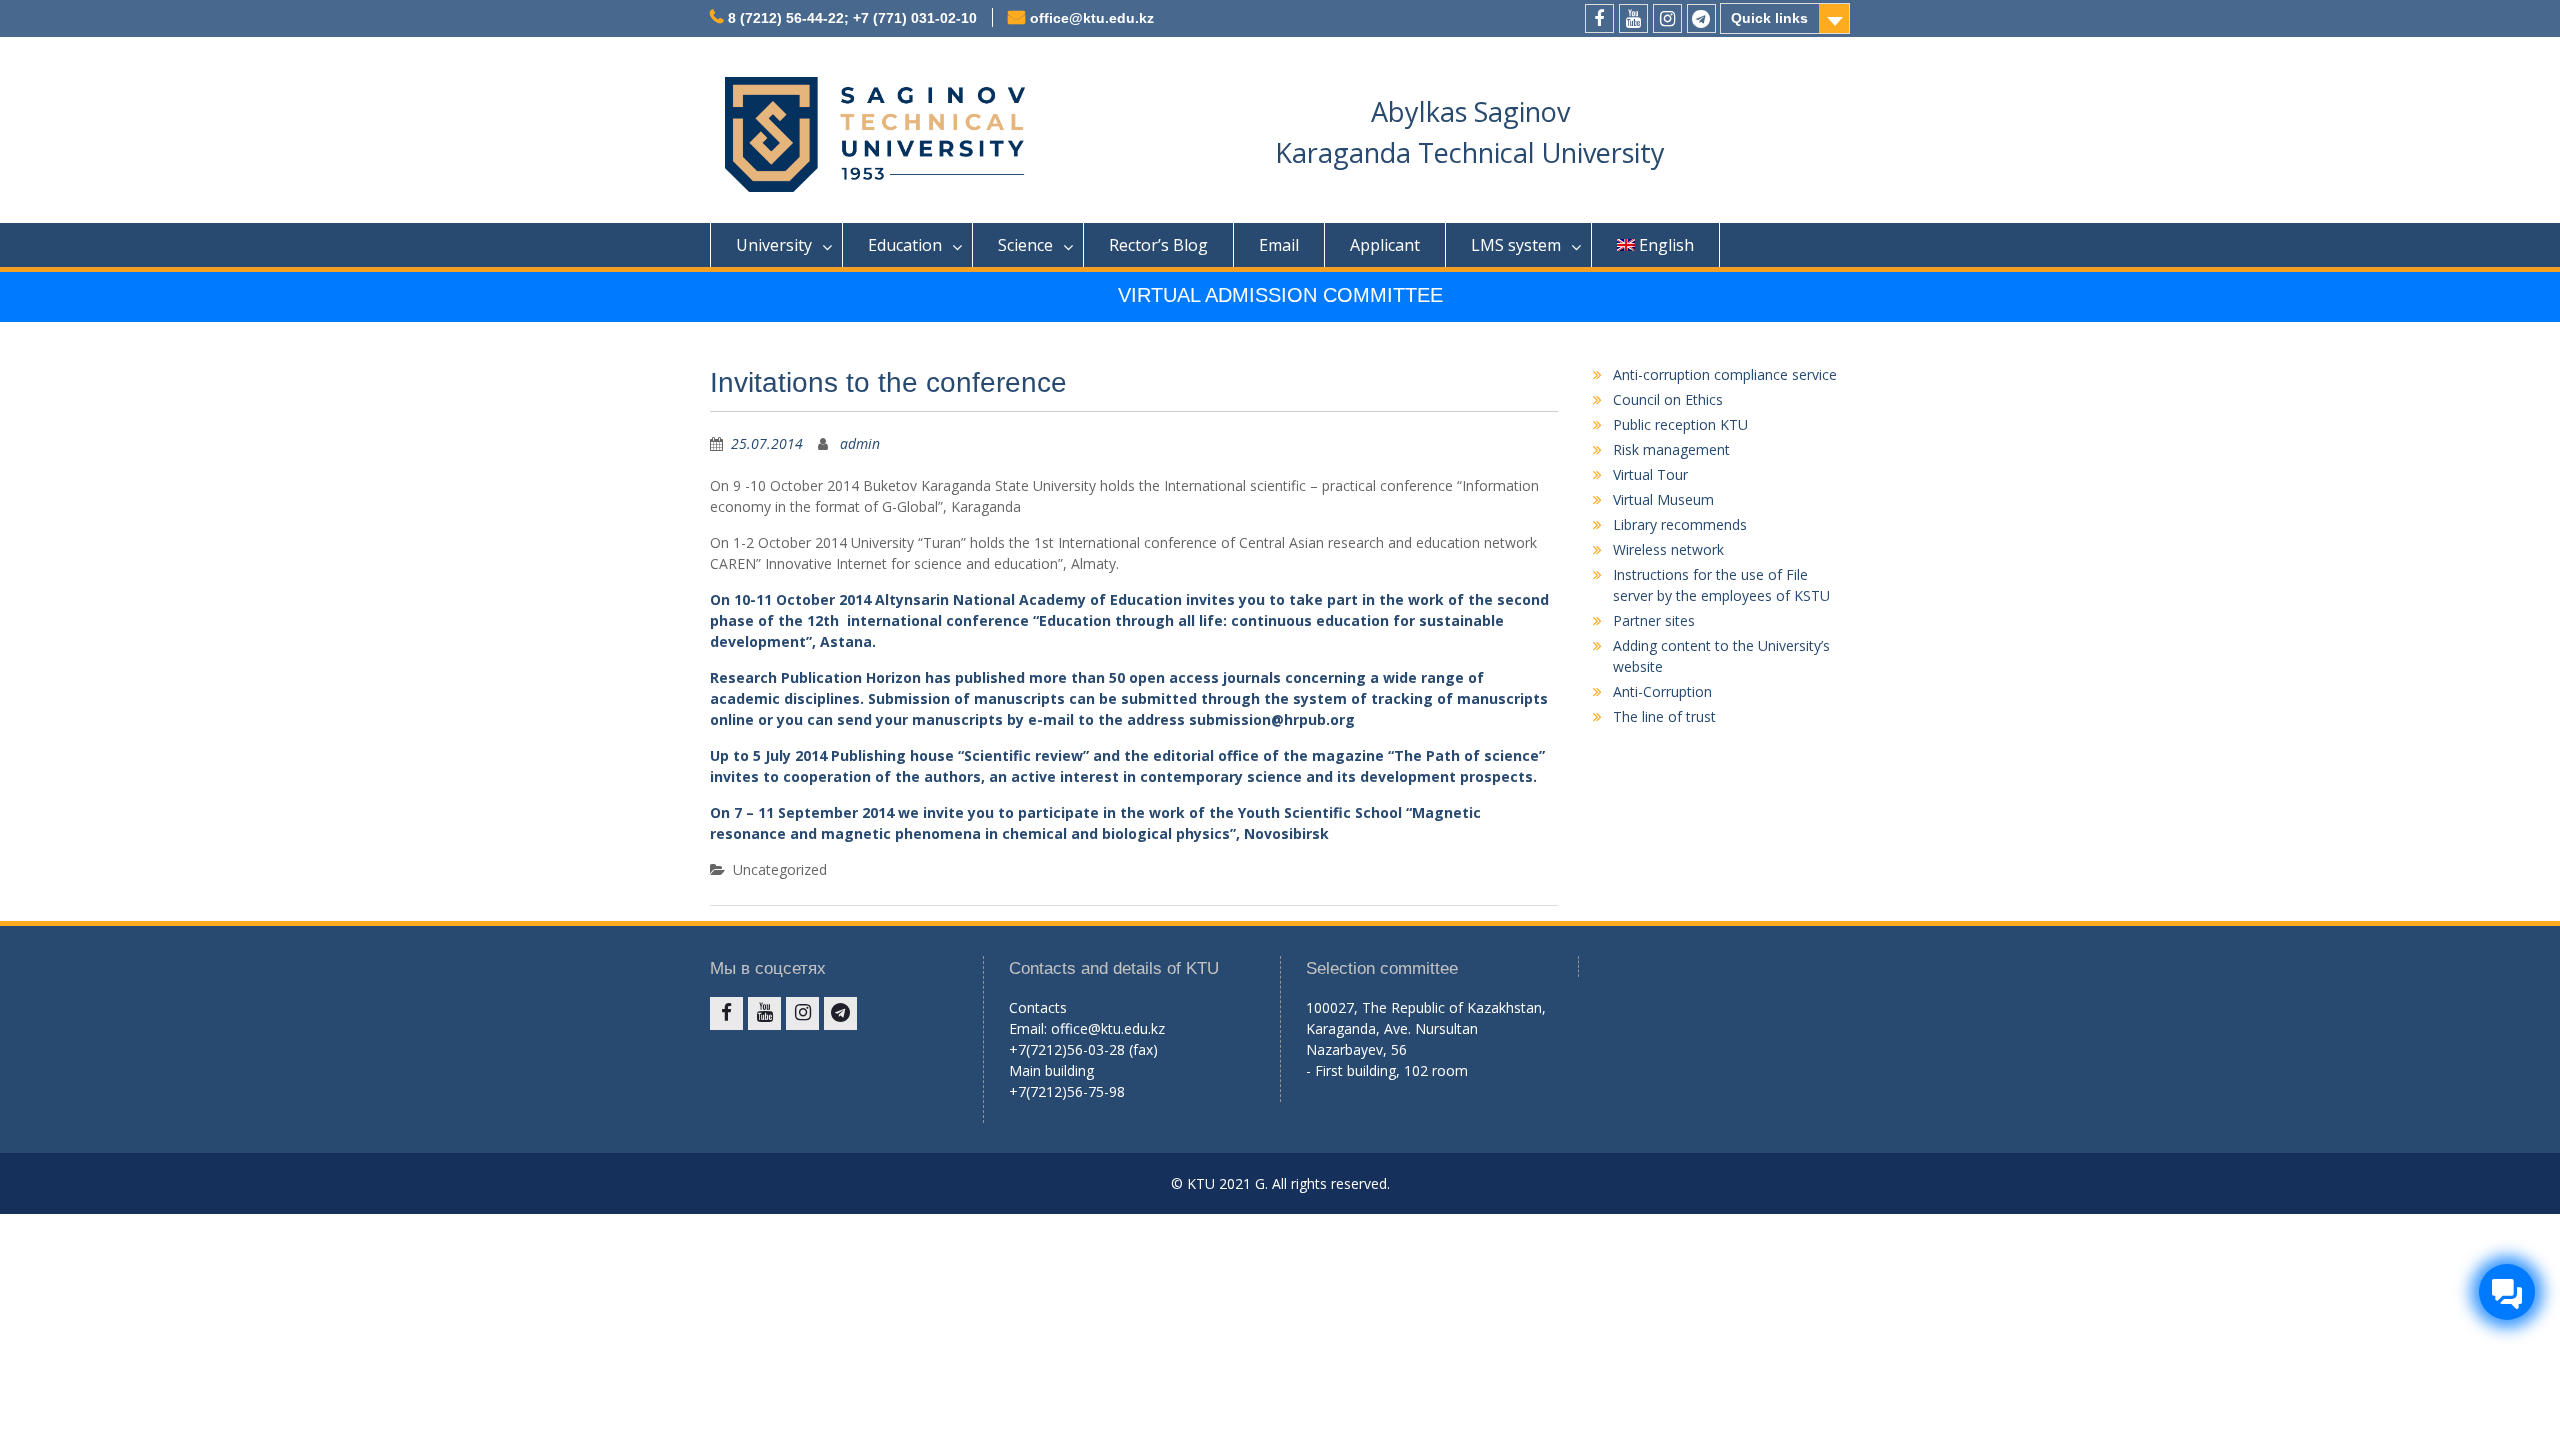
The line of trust (1664, 716)
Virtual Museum (1663, 499)
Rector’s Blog (1158, 245)
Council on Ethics (1668, 399)
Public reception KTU (1680, 424)
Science (1025, 245)
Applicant (1385, 245)
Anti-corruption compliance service (1725, 374)
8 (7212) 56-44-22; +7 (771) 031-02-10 (852, 18)
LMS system (1516, 245)
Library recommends (1680, 524)
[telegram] (1701, 18)
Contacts (1038, 1007)
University (774, 245)
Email (1279, 245)
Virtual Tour (1650, 474)
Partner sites (1654, 620)
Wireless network (1668, 549)
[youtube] (1633, 18)
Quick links (1769, 18)
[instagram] (1667, 18)
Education (905, 245)
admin (860, 443)
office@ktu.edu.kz (1092, 18)
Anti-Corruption (1662, 691)
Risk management (1671, 449)
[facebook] (1599, 18)
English (1666, 245)
